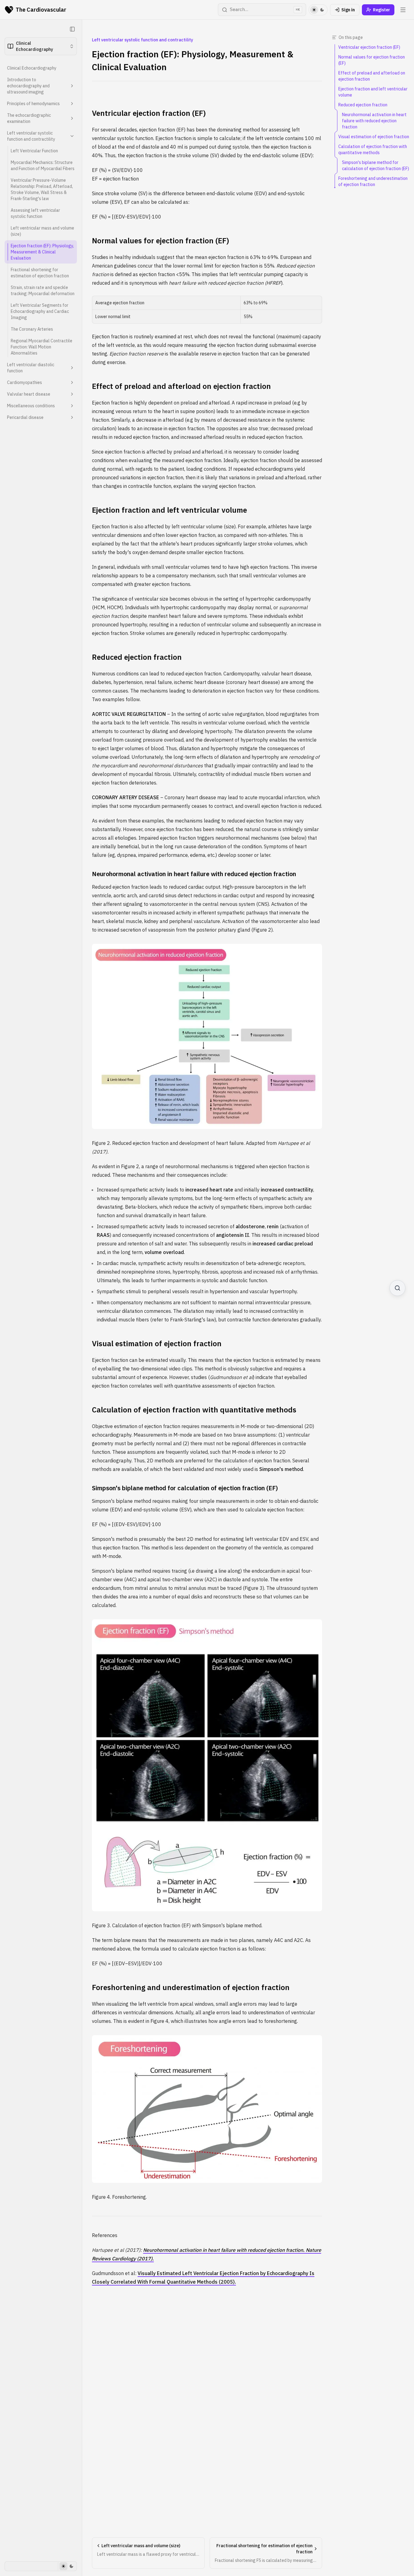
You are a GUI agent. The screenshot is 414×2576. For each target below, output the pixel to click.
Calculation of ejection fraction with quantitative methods (194, 1410)
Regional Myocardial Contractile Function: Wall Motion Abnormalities (42, 347)
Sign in (348, 10)
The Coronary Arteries (32, 329)
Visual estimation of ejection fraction (157, 1343)
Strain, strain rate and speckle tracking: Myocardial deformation (43, 291)
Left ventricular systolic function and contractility (31, 136)
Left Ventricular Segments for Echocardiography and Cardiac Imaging (40, 311)
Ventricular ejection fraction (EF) (149, 113)
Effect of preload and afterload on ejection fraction (181, 386)
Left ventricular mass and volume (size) (42, 231)
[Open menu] (403, 10)
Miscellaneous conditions (31, 406)
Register (382, 10)
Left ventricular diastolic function (31, 368)
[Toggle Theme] (318, 10)
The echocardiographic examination (29, 118)
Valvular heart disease (29, 394)
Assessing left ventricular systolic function (35, 213)
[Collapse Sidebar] (72, 29)
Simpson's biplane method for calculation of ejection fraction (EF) (185, 1488)
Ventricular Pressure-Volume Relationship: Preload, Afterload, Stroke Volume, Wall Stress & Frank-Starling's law (42, 189)
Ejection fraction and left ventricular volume (169, 510)
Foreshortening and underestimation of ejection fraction (191, 1987)
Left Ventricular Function (34, 151)
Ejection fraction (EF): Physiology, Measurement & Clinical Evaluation (42, 252)
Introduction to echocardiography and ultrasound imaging (28, 86)
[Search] (397, 1288)
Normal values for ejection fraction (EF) (160, 241)
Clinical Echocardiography (32, 68)
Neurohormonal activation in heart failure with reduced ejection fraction (194, 874)
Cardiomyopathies (25, 382)
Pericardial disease (25, 417)
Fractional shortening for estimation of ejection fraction (40, 273)
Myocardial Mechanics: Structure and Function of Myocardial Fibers (43, 165)
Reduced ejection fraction (137, 657)
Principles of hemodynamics (33, 104)
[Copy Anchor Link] (211, 113)
